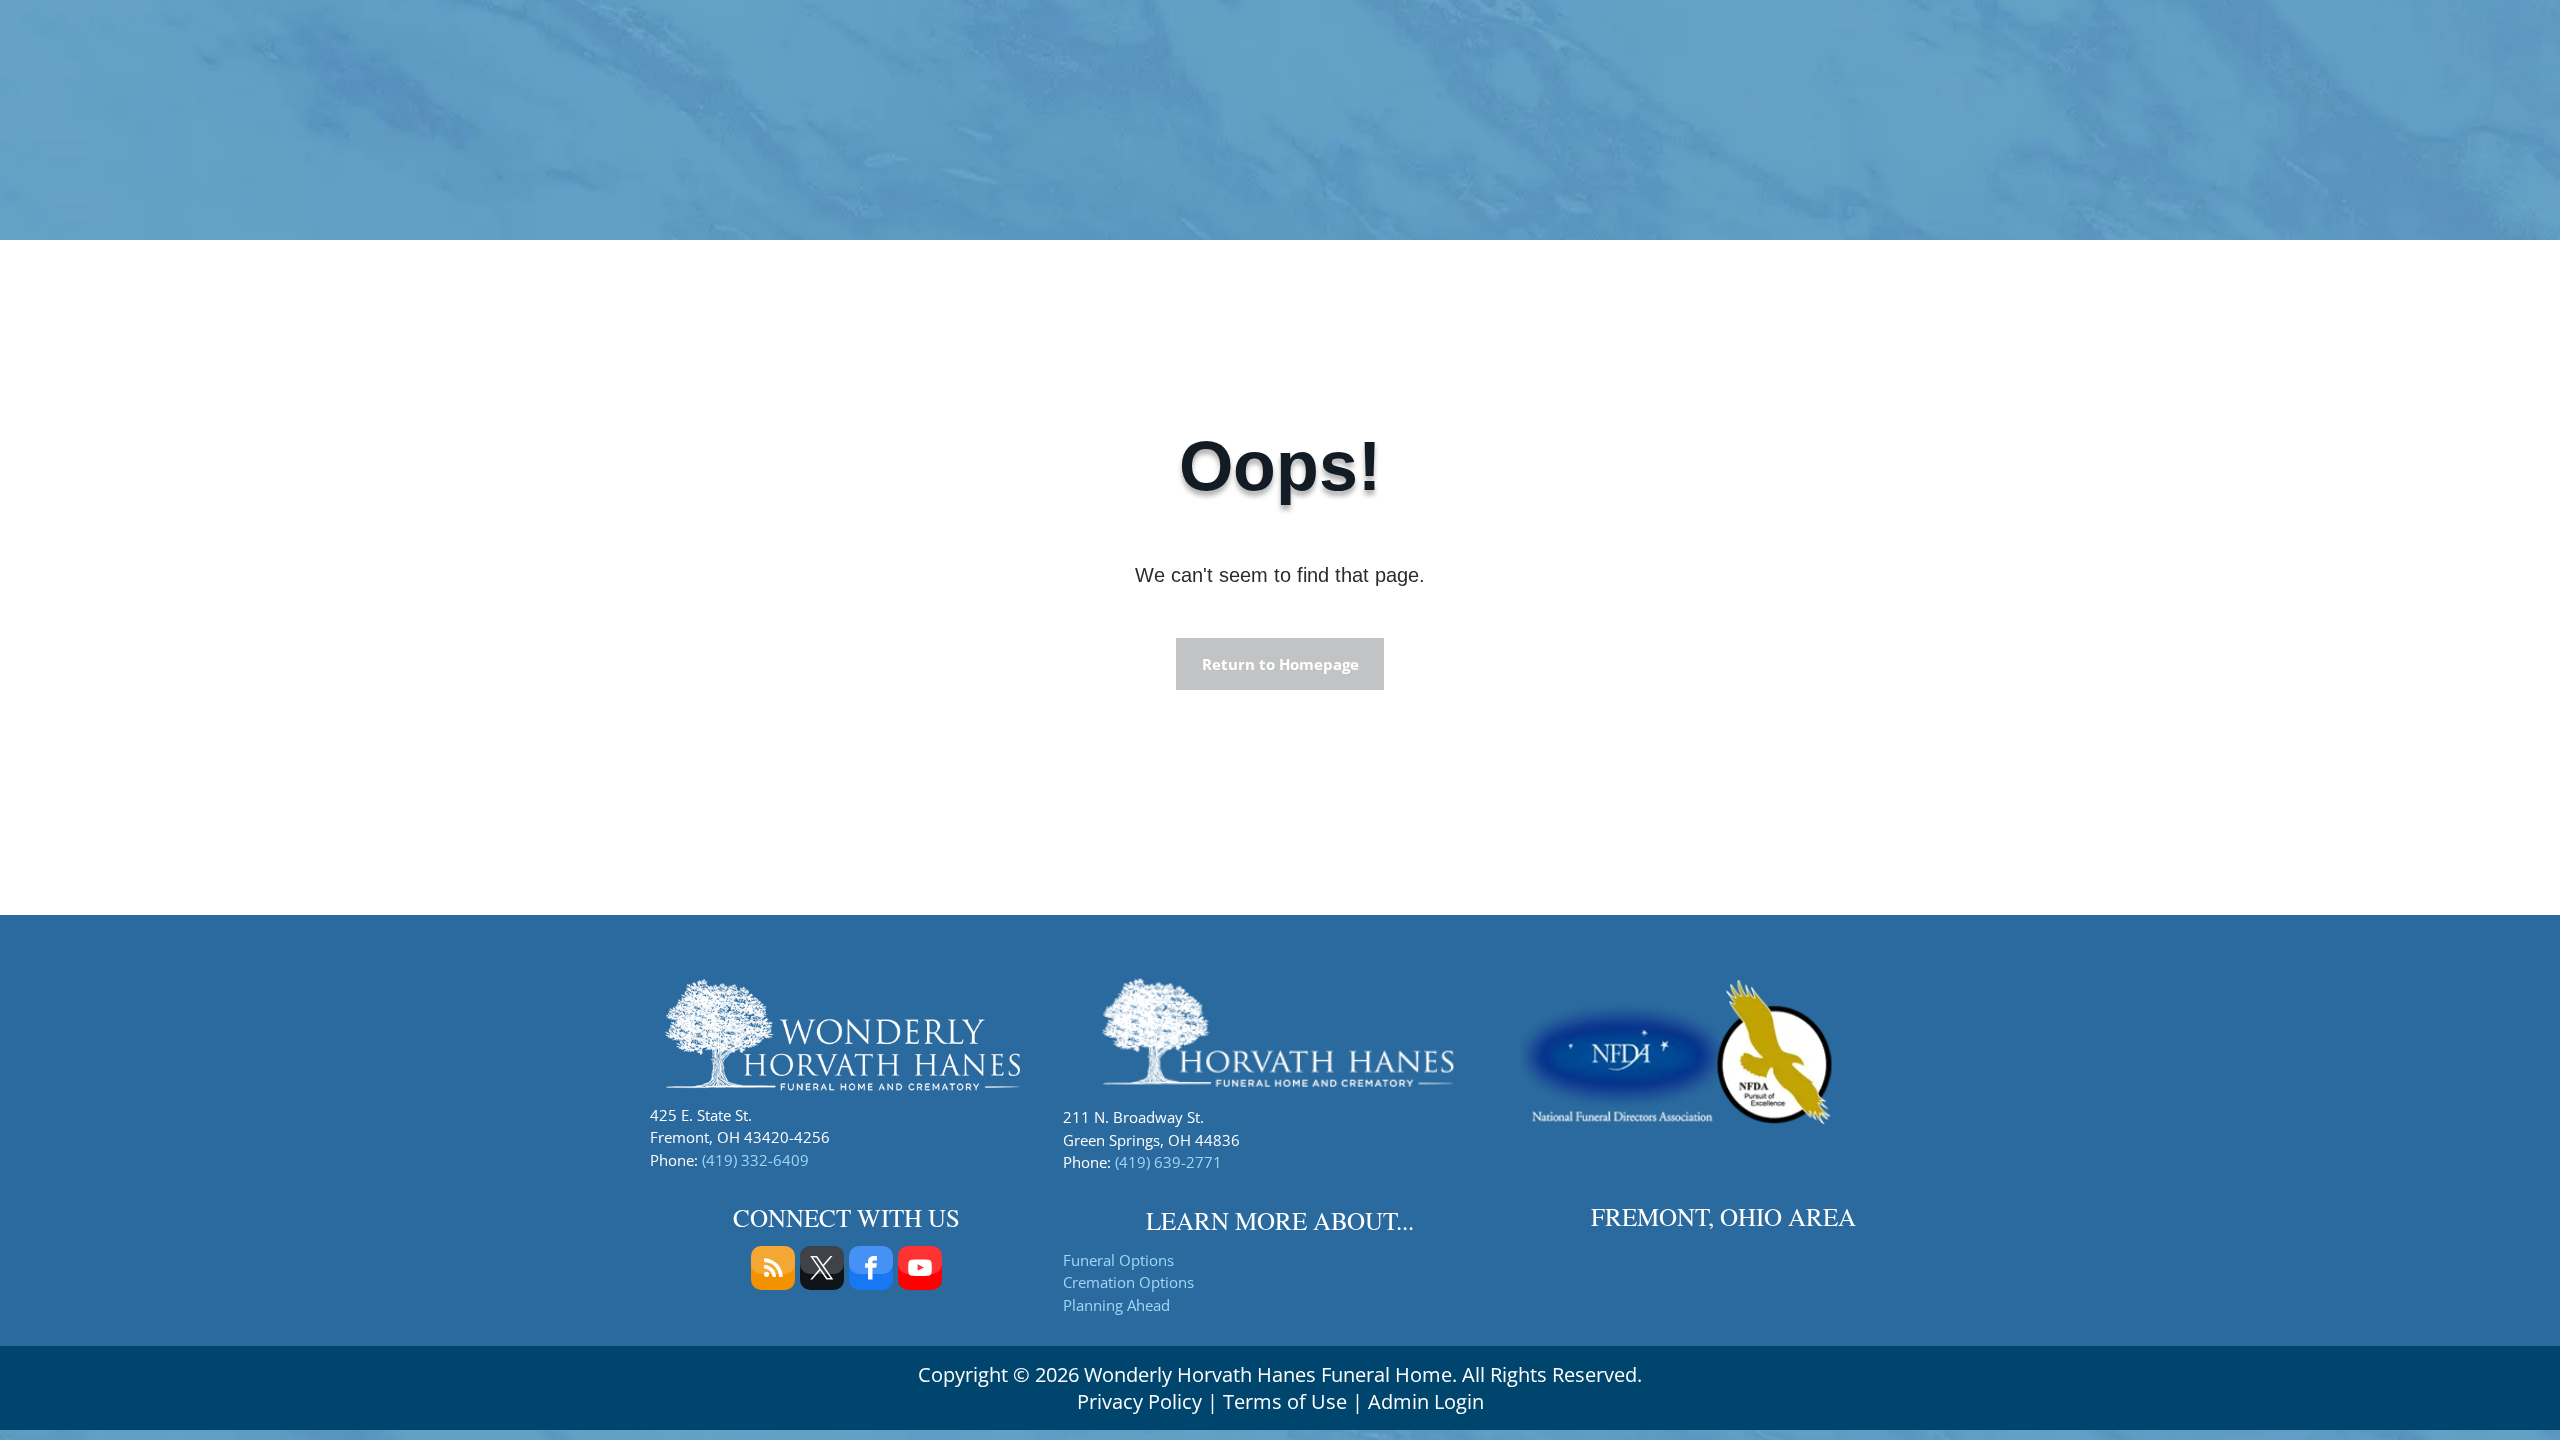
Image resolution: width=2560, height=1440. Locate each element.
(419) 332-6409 (755, 1160)
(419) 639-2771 (1168, 1162)
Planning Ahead (1116, 1305)
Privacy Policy (1139, 1401)
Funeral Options (1118, 1260)
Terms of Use (1285, 1401)
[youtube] (920, 1270)
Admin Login (1426, 1401)
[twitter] (822, 1270)
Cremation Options (1128, 1282)
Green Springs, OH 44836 (1151, 1140)
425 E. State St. (701, 1115)
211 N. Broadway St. (1133, 1117)
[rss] (773, 1270)
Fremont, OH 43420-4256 (740, 1137)
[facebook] (871, 1270)
